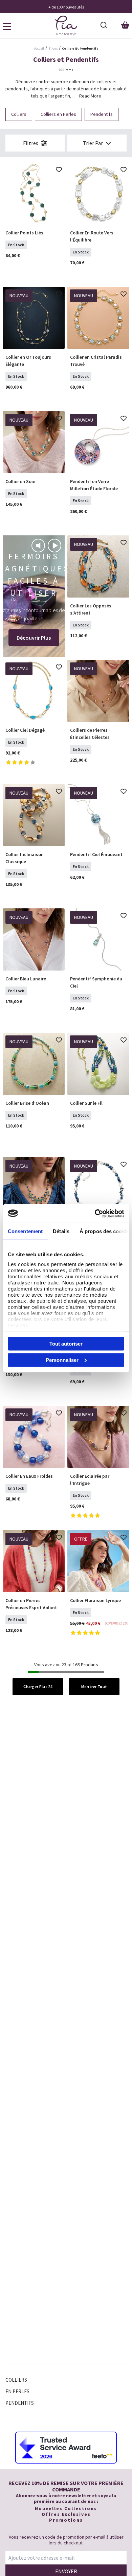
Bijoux (53, 48)
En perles (17, 2391)
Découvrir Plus (34, 638)
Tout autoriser (66, 1344)
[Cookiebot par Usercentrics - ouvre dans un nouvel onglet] (95, 1213)
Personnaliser (62, 1360)
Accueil (39, 48)
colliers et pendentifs (80, 48)
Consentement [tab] (25, 1231)
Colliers (16, 2380)
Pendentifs (20, 2403)
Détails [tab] (61, 1231)
